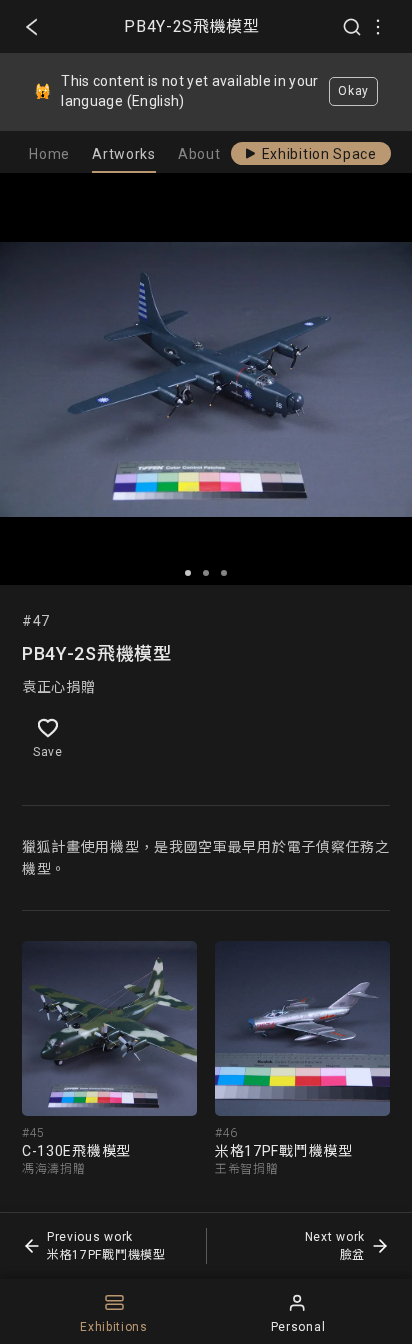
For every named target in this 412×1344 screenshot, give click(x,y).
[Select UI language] (378, 27)
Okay (353, 91)
